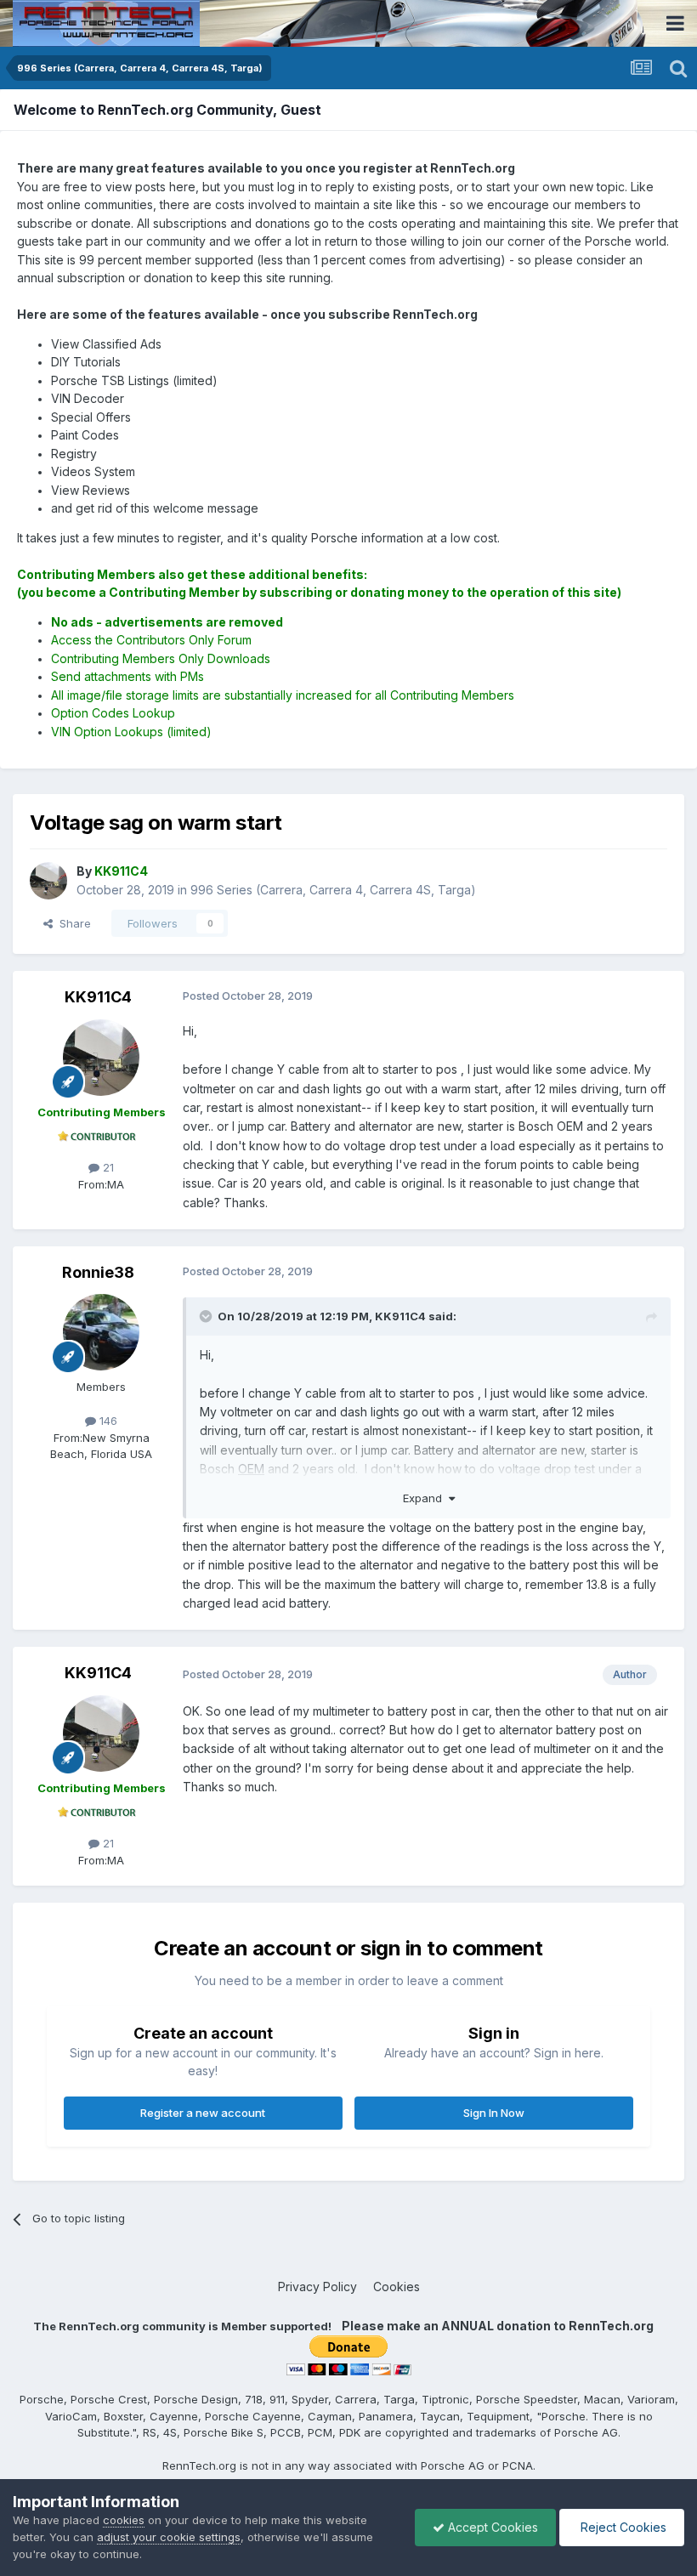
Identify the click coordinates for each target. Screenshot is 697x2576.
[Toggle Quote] (207, 1316)
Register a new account (203, 2113)
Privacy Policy (317, 2287)
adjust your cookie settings (169, 2537)
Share (72, 923)
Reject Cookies (622, 2527)
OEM (251, 1469)
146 (107, 1421)
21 (107, 1167)
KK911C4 (98, 997)
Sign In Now (494, 2113)
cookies (124, 2520)
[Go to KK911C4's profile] (48, 881)
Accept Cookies (491, 2527)
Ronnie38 (98, 1272)
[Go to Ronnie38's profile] (101, 1332)
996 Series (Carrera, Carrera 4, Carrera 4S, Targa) (333, 890)
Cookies (397, 2287)
